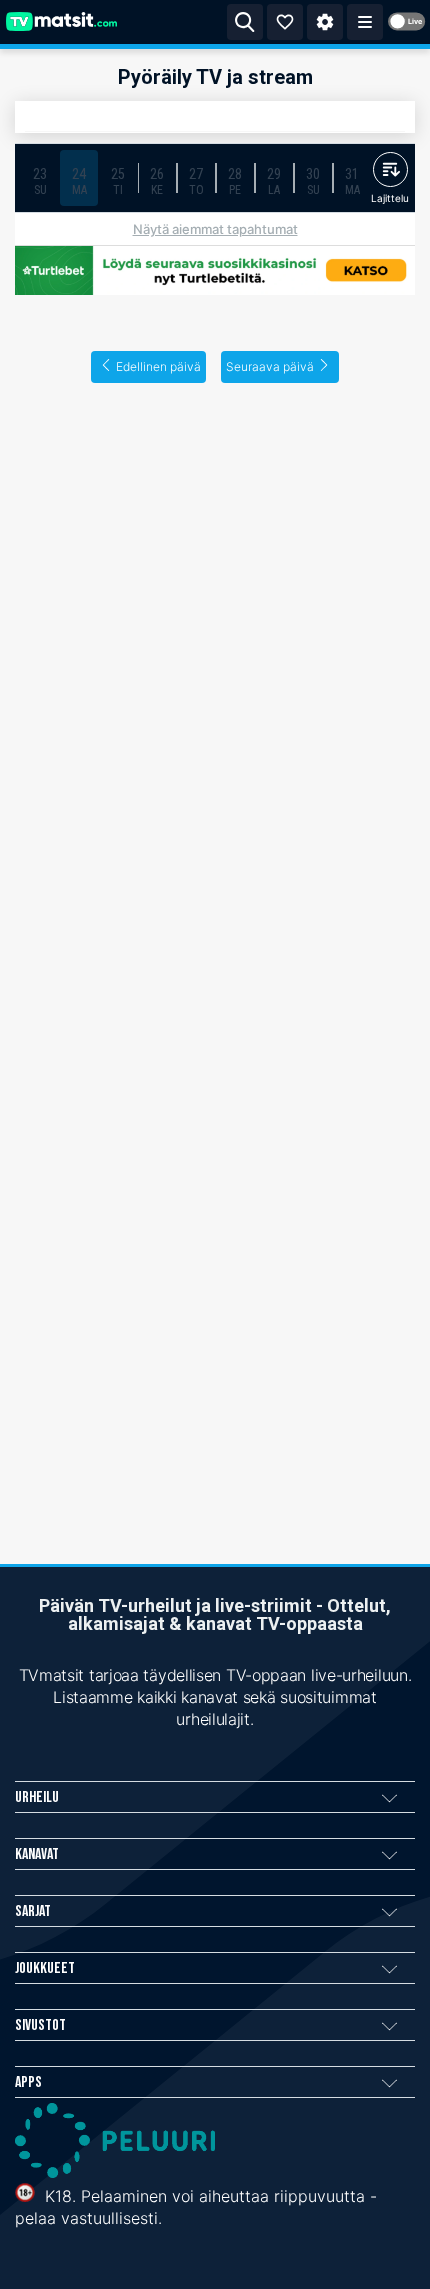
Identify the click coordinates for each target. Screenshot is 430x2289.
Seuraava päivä (270, 366)
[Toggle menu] (365, 22)
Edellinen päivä (158, 366)
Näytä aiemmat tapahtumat (215, 229)
